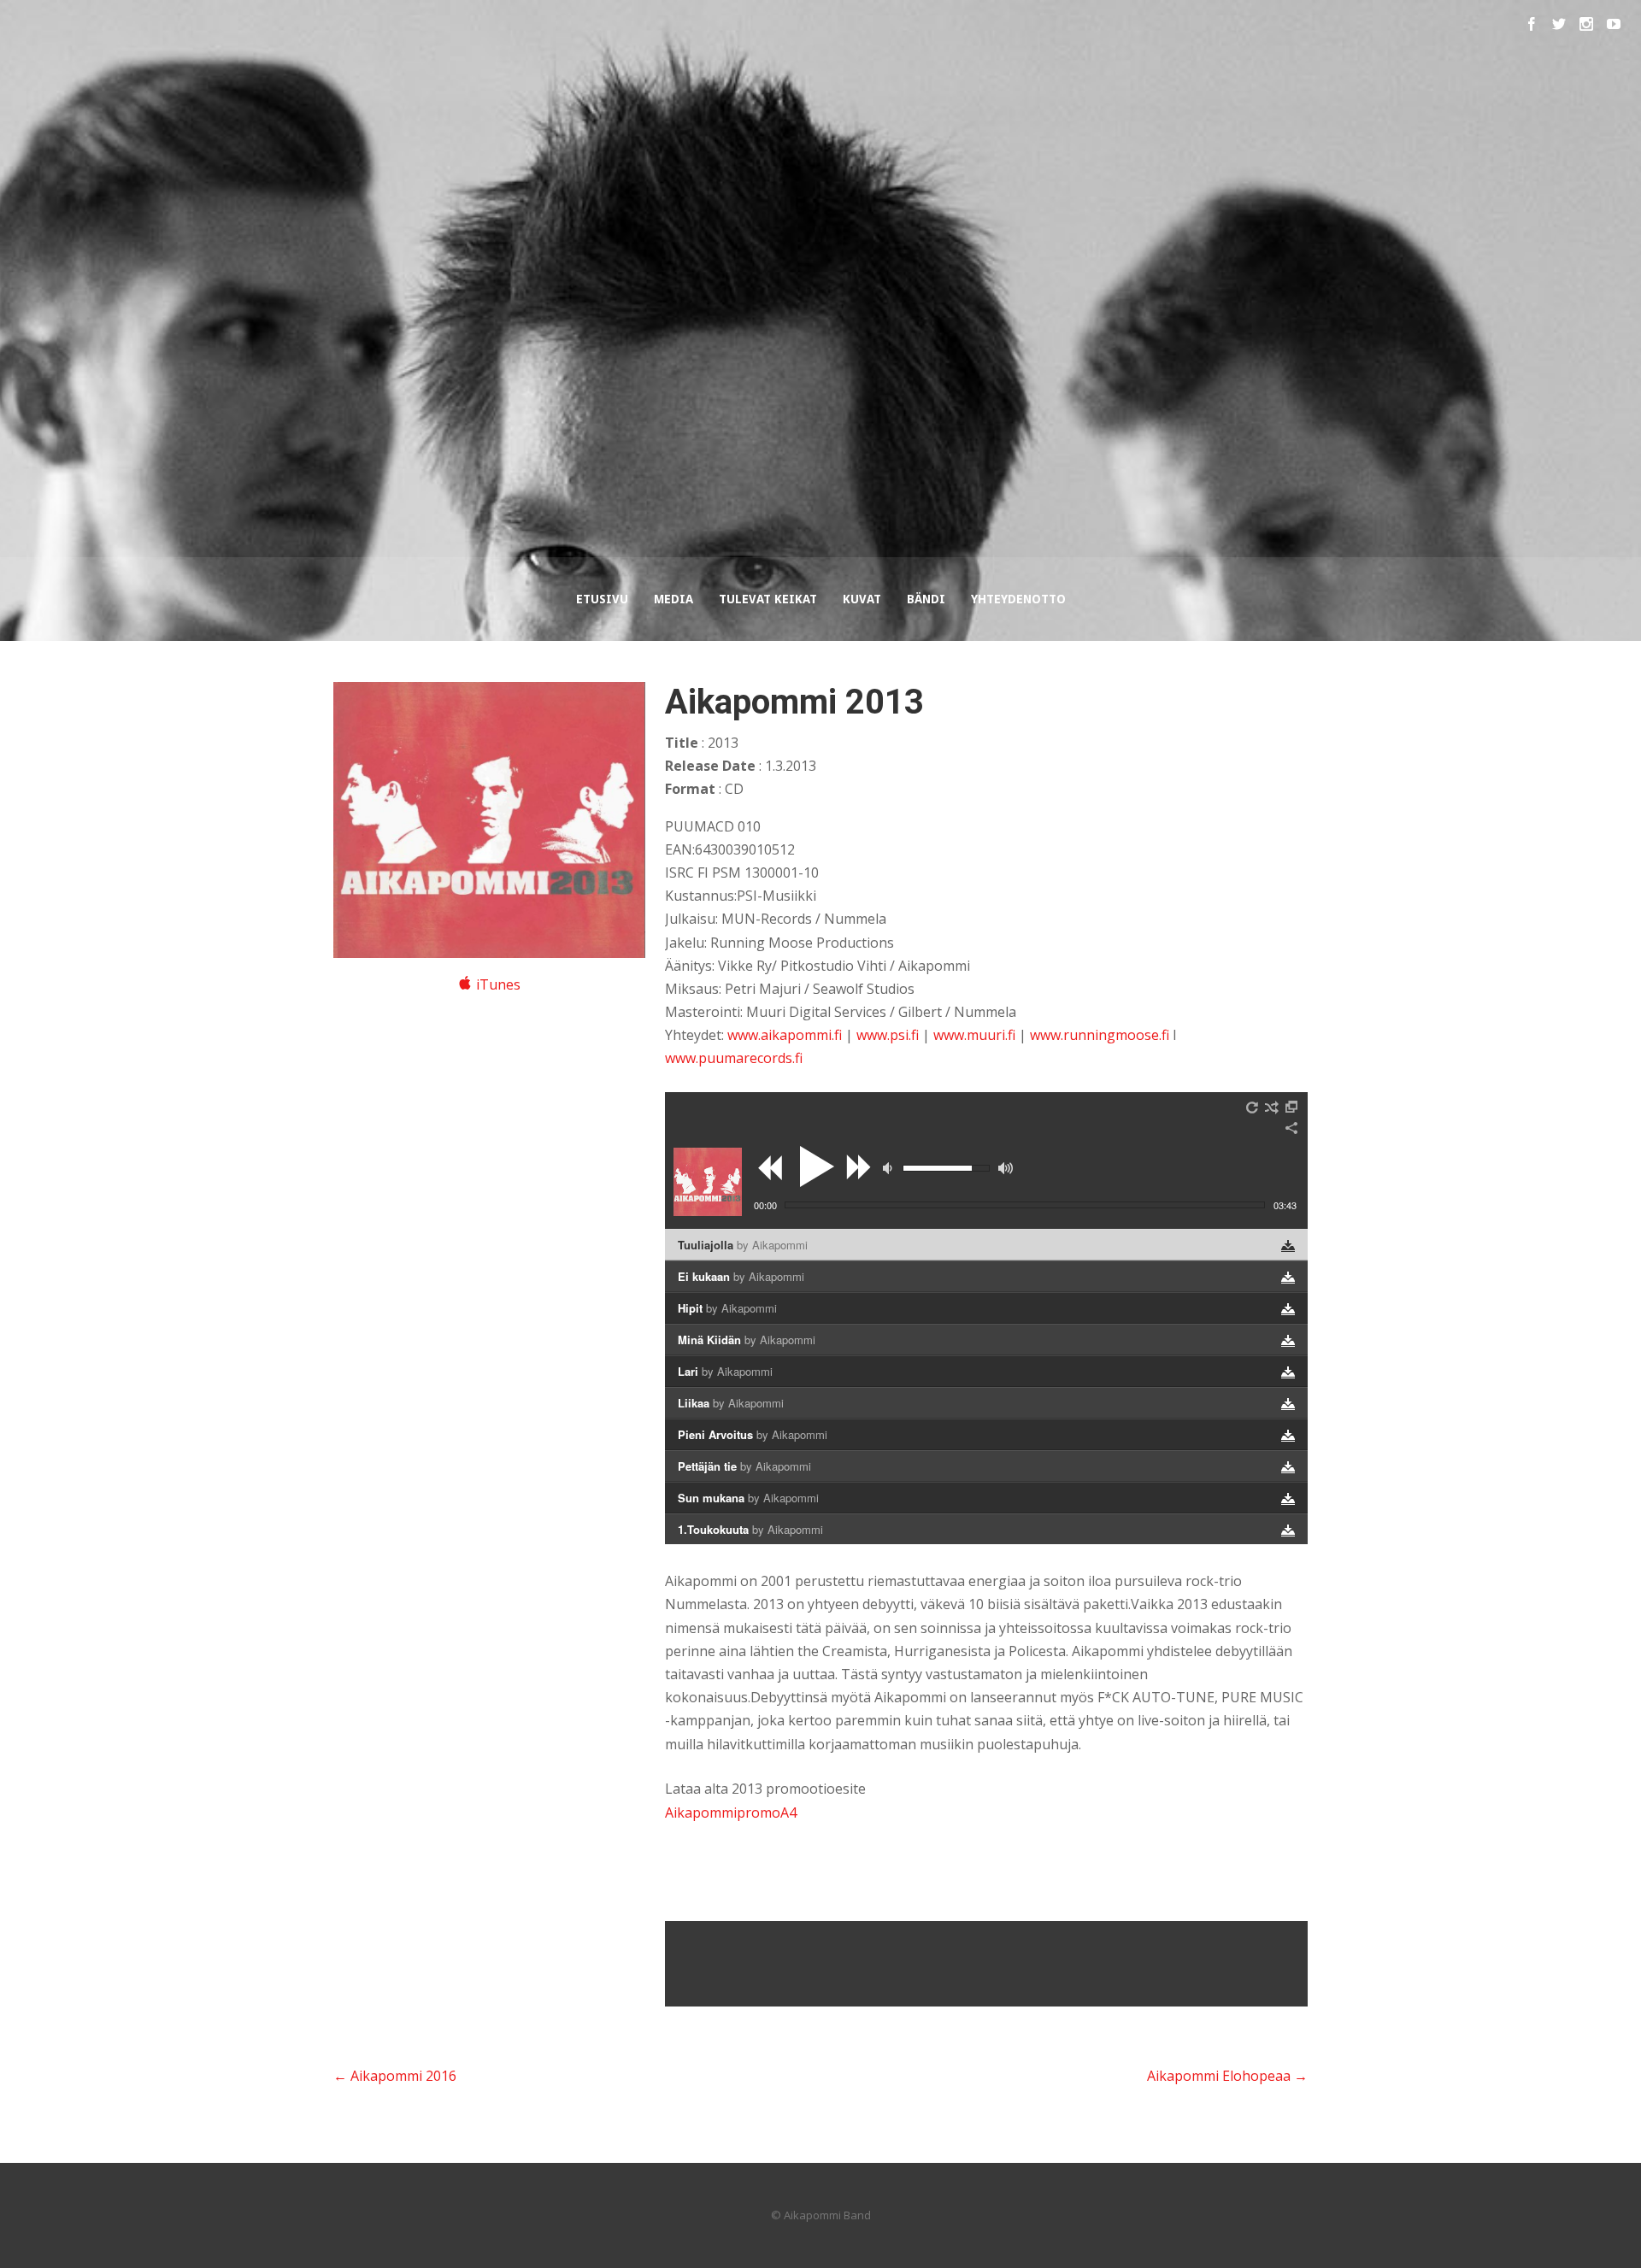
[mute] (890, 1168)
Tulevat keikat (768, 599)
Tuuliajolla (743, 1245)
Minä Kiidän (747, 1340)
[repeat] (1253, 1108)
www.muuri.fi (974, 1035)
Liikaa (731, 1403)
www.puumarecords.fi (734, 1058)
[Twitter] (1559, 24)
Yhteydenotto (1018, 599)
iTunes (498, 984)
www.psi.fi (888, 1035)
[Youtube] (1614, 24)
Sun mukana (748, 1498)
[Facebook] (1532, 24)
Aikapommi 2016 (395, 2076)
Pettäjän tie (744, 1466)
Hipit (727, 1308)
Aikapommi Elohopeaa (1227, 2076)
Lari (725, 1371)
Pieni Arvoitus (753, 1434)
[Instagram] (1586, 24)
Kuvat (862, 599)
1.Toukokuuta (750, 1529)
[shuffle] (1272, 1108)
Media (673, 599)
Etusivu (602, 599)
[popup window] (1292, 1108)
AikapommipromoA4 (731, 1813)
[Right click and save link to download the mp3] (1288, 1246)
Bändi (926, 599)
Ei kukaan (741, 1276)
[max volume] (1006, 1168)
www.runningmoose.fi (1100, 1035)
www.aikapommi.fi (785, 1035)
